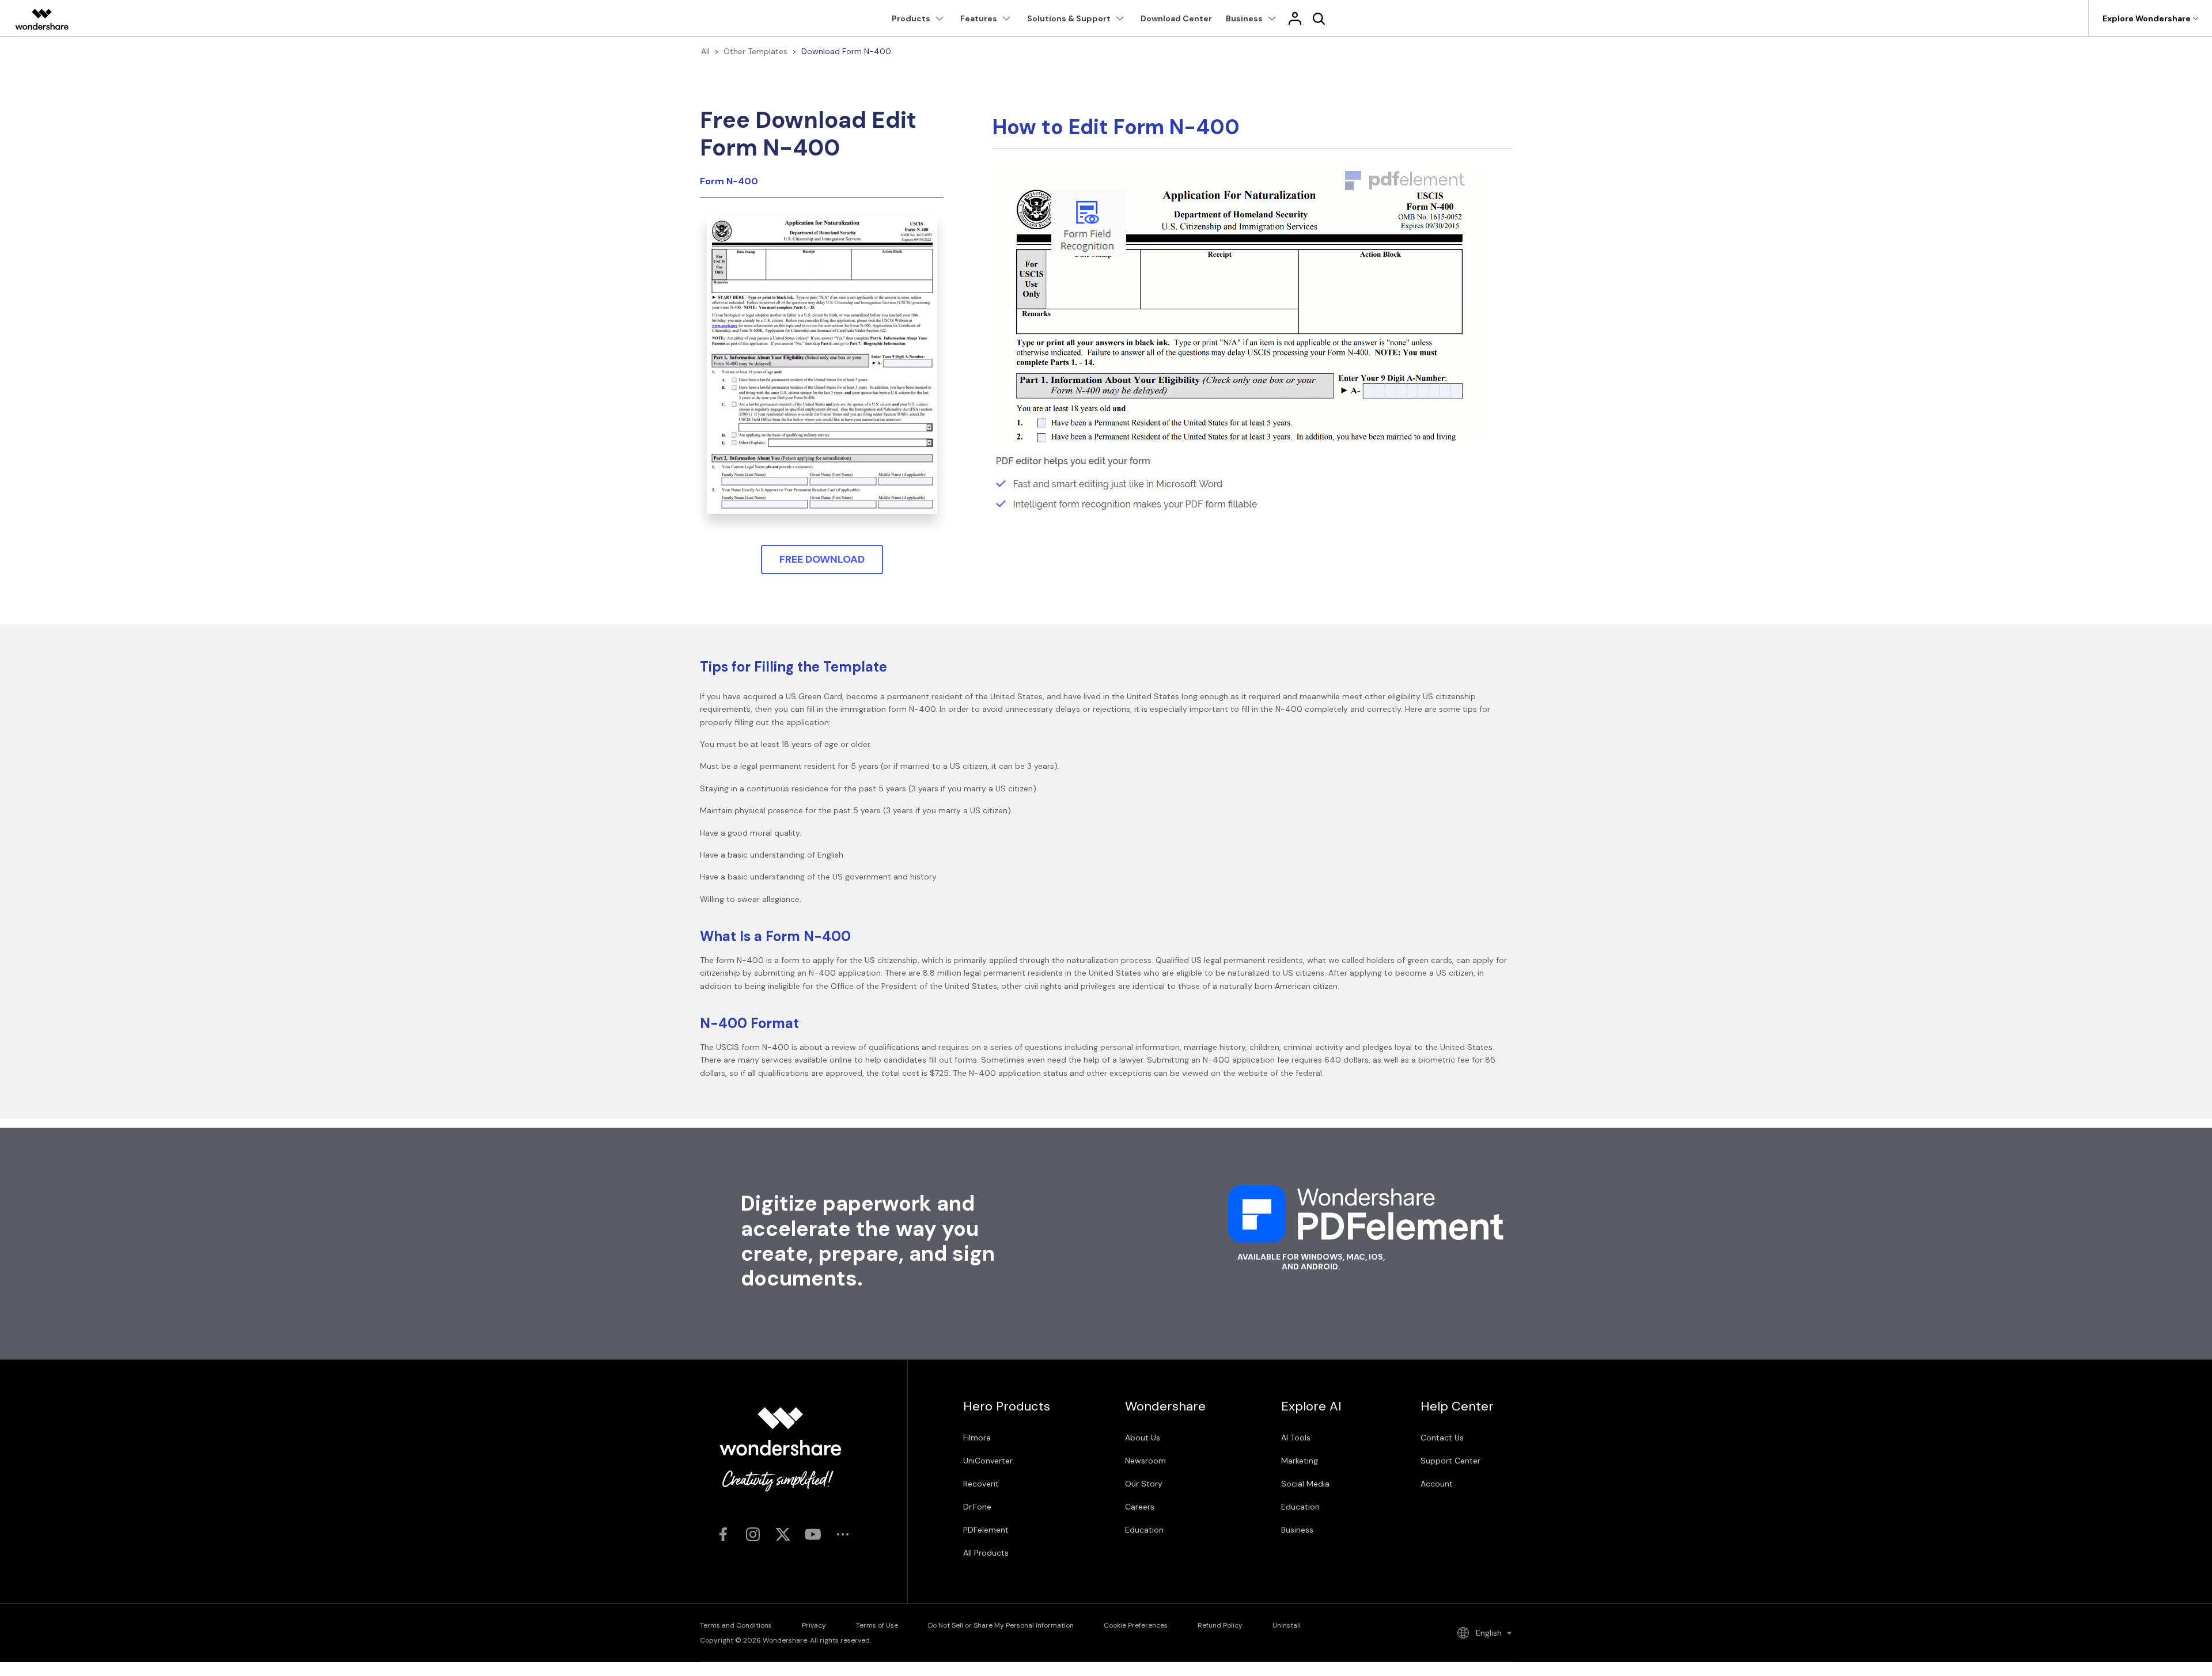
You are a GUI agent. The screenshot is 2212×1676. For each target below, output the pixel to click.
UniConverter (988, 1461)
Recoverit (981, 1484)
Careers (1140, 1507)
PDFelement (986, 1530)
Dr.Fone (977, 1507)
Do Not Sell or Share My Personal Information (1001, 1625)
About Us (1143, 1438)
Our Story (1144, 1484)
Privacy (814, 1625)
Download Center (1176, 18)
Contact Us (1442, 1438)
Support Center (1450, 1461)
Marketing (1300, 1461)
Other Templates (755, 51)
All (705, 51)
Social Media (1305, 1484)
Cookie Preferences (1136, 1625)
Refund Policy (1220, 1625)
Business (1297, 1530)
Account (1437, 1484)
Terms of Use (877, 1625)
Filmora (977, 1438)
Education (1144, 1530)
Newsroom (1145, 1461)
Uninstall (1287, 1625)
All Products (986, 1553)
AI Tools (1296, 1438)
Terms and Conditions (736, 1625)
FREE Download (822, 559)
